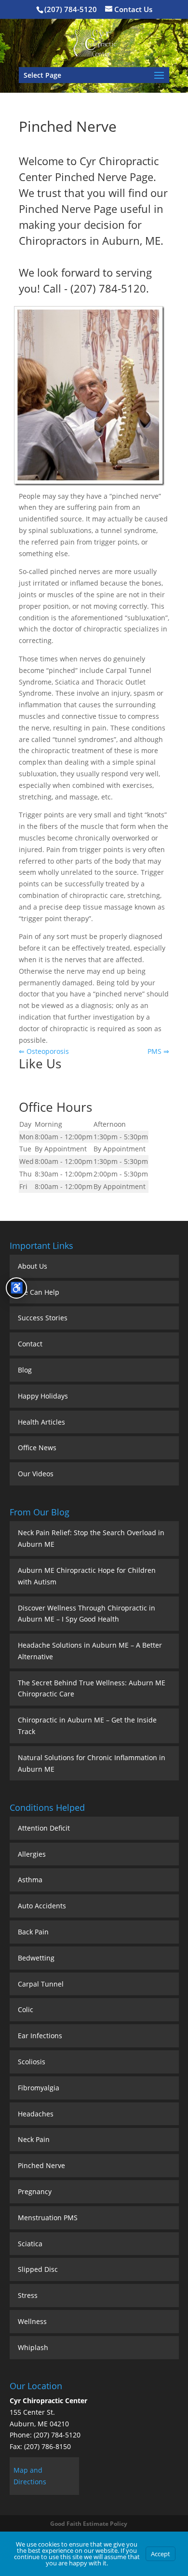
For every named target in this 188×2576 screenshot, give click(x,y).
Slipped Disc (38, 2269)
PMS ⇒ (158, 1051)
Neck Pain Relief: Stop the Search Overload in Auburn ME (91, 1538)
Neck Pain (34, 2139)
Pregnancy (35, 2191)
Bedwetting (36, 1958)
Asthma (30, 1880)
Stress (28, 2295)
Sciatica (30, 2244)
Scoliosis (32, 2062)
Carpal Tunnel (41, 1984)
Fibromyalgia (39, 2088)
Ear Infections (40, 2036)
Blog (25, 1370)
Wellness (32, 2321)
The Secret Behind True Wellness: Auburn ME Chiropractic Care (92, 1688)
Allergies (32, 1854)
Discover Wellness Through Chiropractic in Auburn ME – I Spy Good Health (87, 1614)
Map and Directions (30, 2476)
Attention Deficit (44, 1828)
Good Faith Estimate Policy (89, 2524)
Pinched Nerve (41, 2165)
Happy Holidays (43, 1396)
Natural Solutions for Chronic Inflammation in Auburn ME (92, 1763)
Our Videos (36, 1474)
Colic (26, 2009)
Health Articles (41, 1422)
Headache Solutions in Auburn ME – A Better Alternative (90, 1651)
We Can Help (39, 1292)
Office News (37, 1448)
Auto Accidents (42, 1906)
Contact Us (133, 9)
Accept (161, 2554)
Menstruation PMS (48, 2218)
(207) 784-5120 (71, 9)
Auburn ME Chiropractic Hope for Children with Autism (87, 1576)
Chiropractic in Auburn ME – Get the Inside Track (87, 1726)
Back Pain (33, 1932)
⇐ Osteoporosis (44, 1051)
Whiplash (33, 2347)
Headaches (36, 2114)
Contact (30, 1344)
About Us (33, 1266)
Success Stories (43, 1318)
